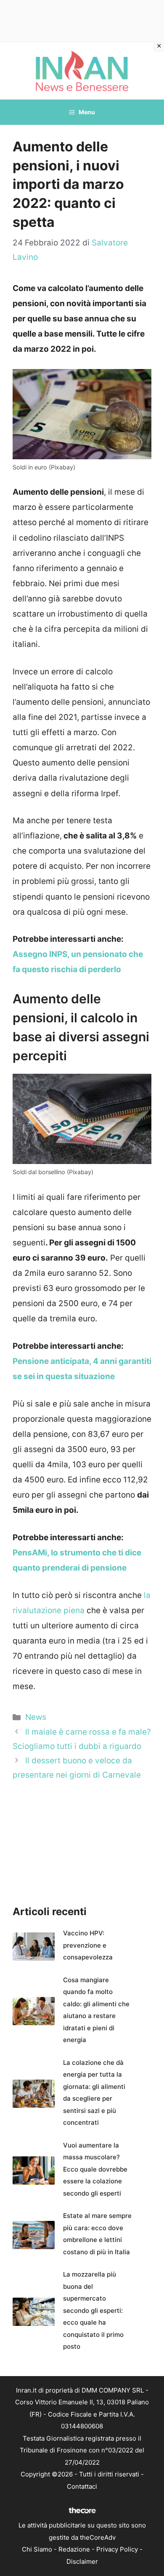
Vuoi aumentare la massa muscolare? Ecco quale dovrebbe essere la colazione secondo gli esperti (95, 2169)
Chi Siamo (37, 2549)
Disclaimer (82, 2561)
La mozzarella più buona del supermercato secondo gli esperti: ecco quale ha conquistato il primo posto (93, 2310)
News (36, 1717)
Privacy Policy (117, 2549)
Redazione (74, 2549)
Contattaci (82, 2486)
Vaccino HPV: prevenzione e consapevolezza (88, 1945)
